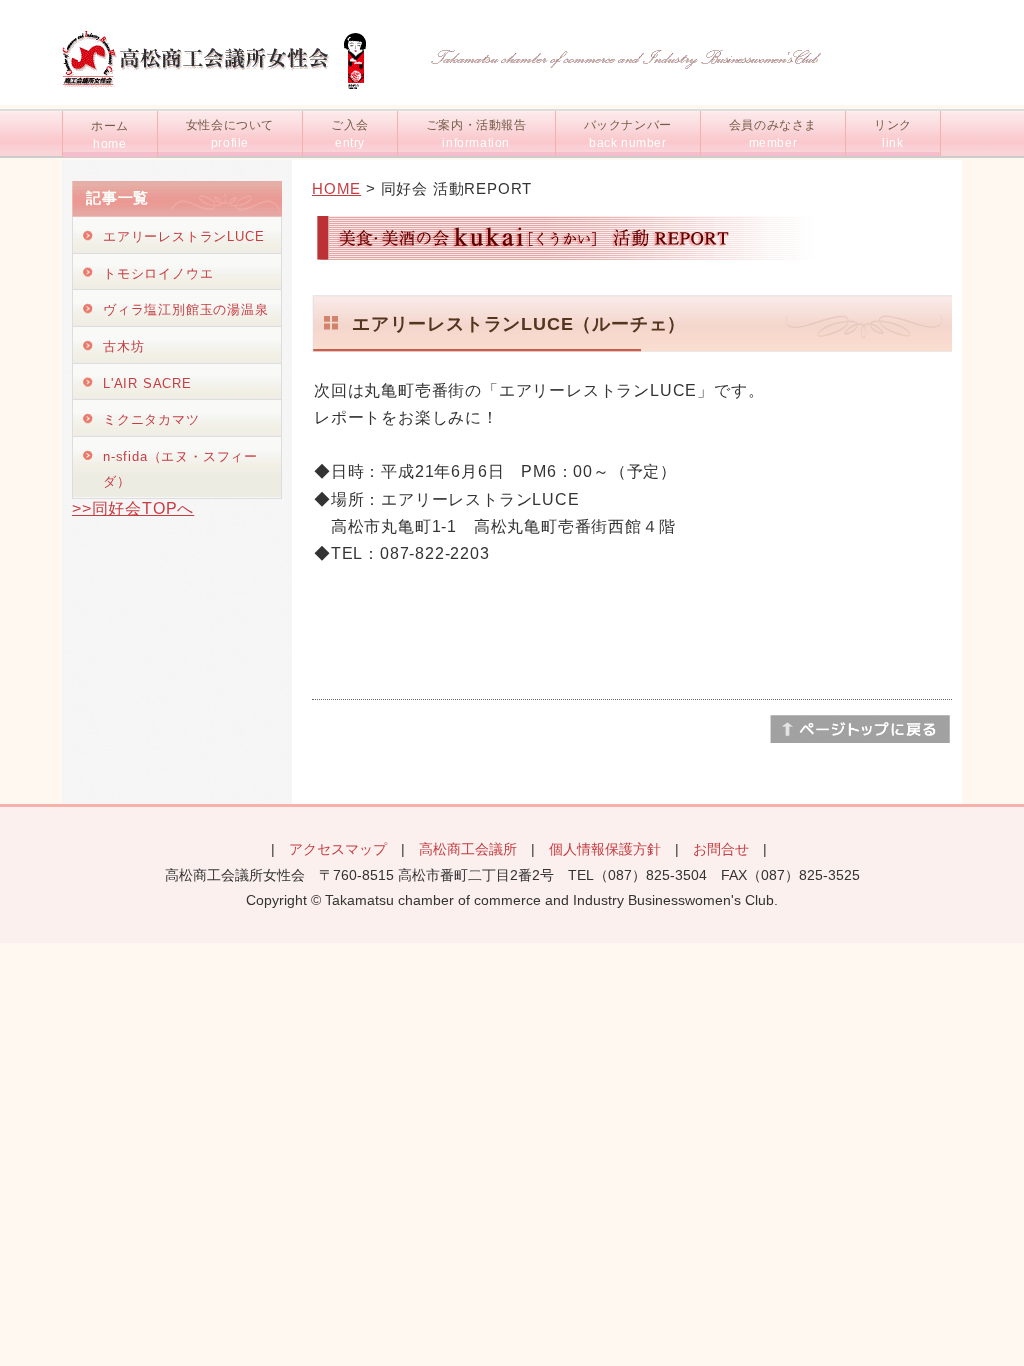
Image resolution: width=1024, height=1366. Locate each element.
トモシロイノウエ (158, 273)
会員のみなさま (773, 134)
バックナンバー (628, 134)
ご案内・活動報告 (476, 134)
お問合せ (721, 849)
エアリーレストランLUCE (183, 236)
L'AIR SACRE (147, 383)
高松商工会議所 (468, 849)
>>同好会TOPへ (133, 508)
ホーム (110, 135)
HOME (336, 188)
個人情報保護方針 (605, 849)
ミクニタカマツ (151, 419)
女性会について (230, 134)
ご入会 (350, 134)
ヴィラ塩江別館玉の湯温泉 (186, 309)
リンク (893, 134)
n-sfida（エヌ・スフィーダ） (180, 469)
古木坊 (123, 346)
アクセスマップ (338, 849)
